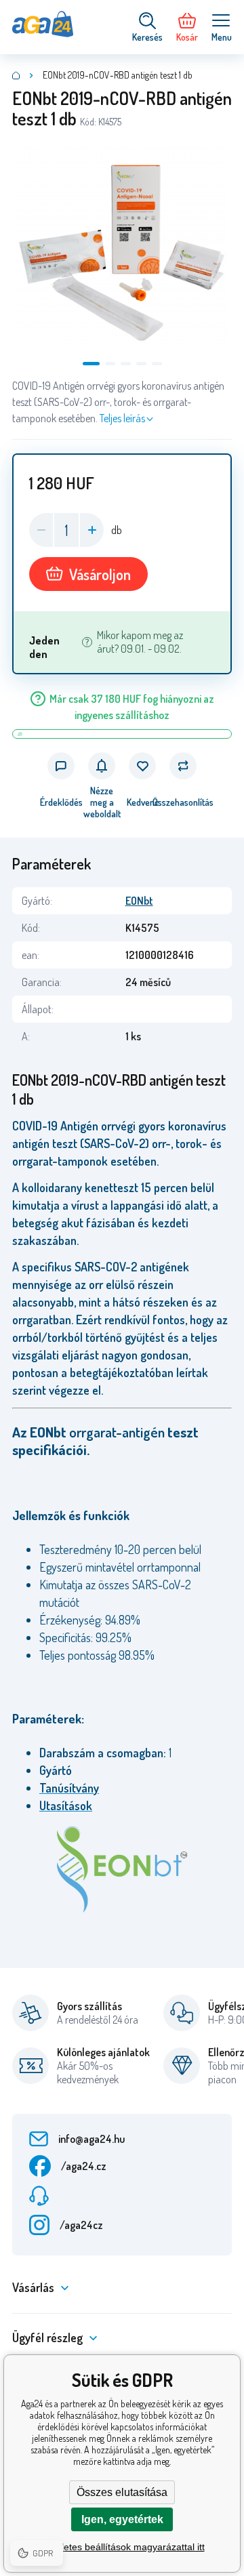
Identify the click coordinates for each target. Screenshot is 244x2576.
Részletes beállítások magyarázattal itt (122, 2547)
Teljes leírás (122, 418)
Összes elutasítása (122, 2492)
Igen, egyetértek (122, 2519)
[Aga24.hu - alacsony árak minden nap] (16, 75)
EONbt (139, 901)
